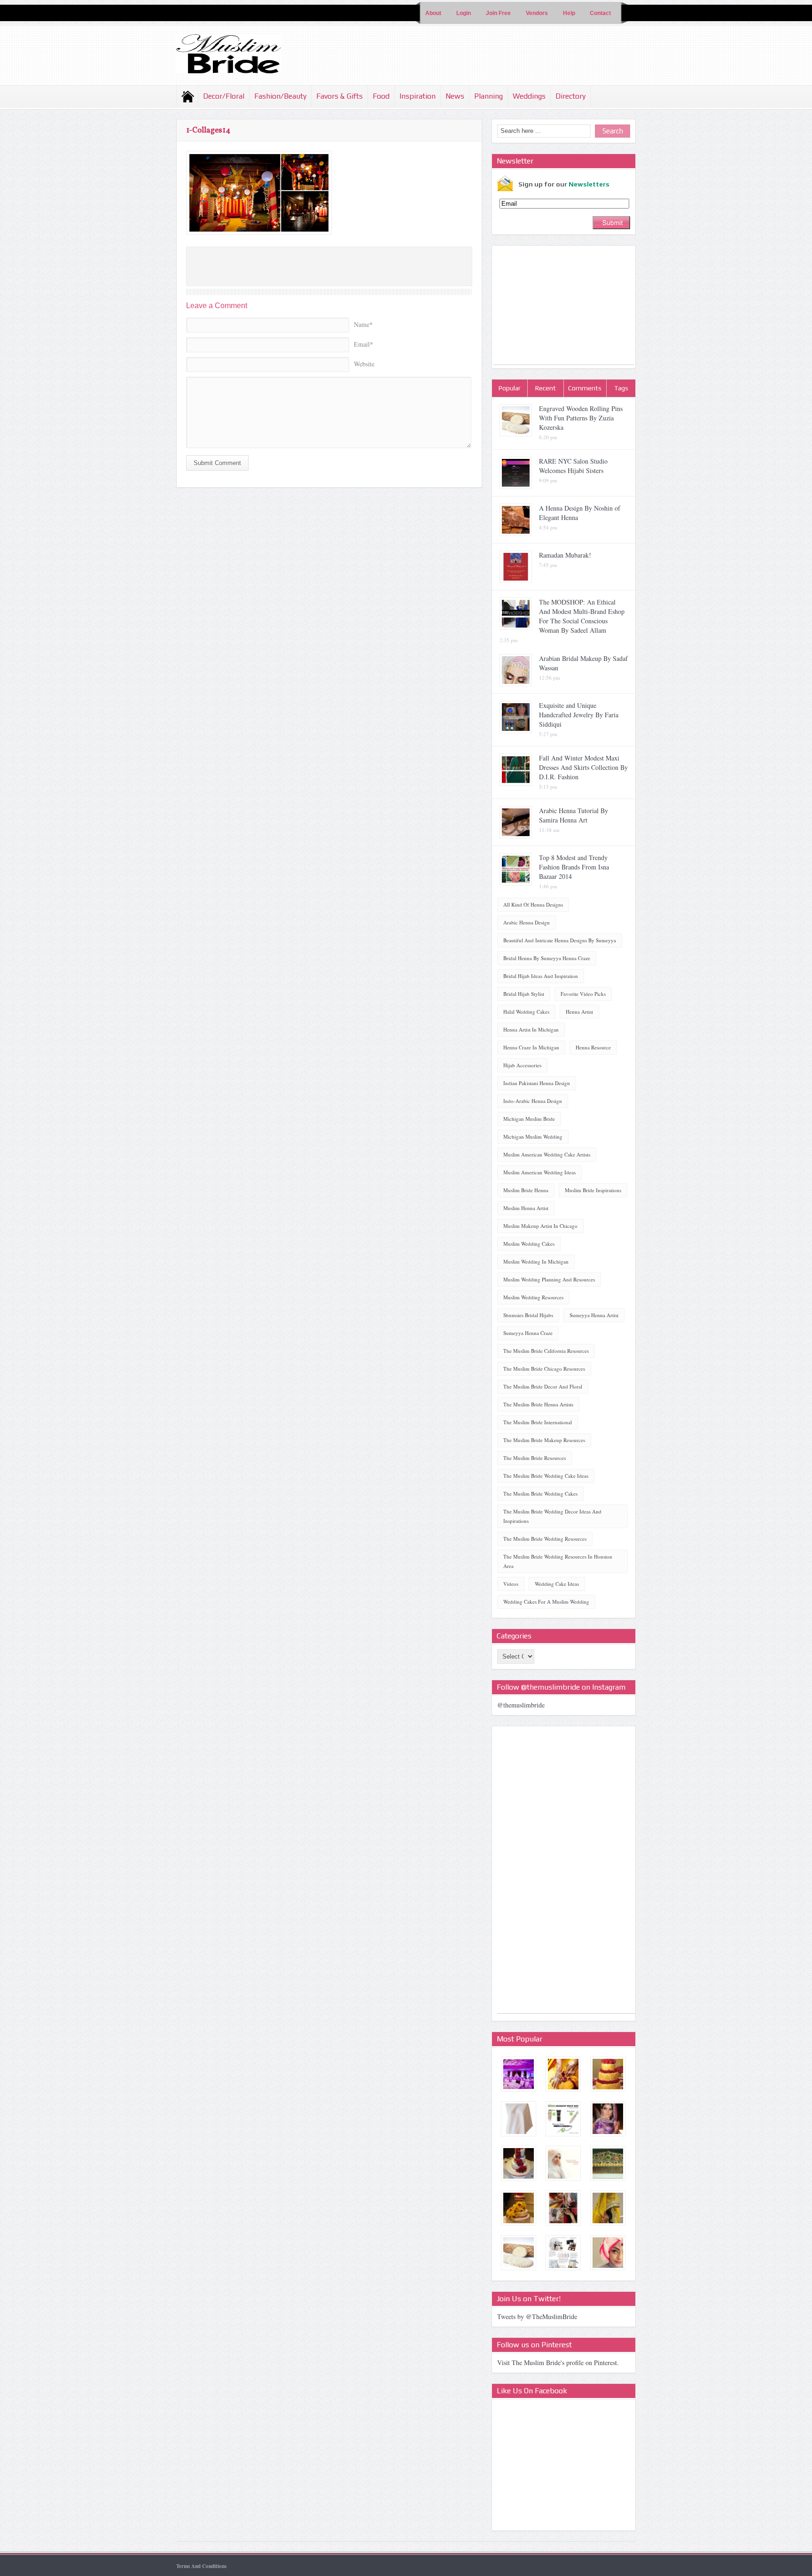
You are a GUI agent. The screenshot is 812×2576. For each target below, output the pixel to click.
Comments (585, 388)
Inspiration (418, 96)
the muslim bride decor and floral (543, 1386)
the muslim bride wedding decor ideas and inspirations (552, 1516)
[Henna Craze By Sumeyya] (563, 2074)
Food (381, 96)
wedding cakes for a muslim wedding (546, 1602)
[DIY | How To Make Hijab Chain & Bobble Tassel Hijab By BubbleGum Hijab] (608, 2253)
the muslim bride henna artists (538, 1404)
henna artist (579, 1012)
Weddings (529, 96)
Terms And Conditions (201, 2566)
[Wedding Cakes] (608, 2074)
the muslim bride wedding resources (545, 1539)
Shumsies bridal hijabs (528, 1315)
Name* (363, 324)
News (455, 96)
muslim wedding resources (533, 1297)
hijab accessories (522, 1065)
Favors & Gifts (340, 96)
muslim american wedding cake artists (547, 1154)
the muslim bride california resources (546, 1351)
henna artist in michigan (531, 1029)
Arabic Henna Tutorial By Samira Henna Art (574, 815)
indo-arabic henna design (533, 1101)
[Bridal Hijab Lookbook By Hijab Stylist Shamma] (563, 2163)
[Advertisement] (564, 306)
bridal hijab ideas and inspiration (541, 976)
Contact (600, 13)
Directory (570, 96)
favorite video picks (583, 994)
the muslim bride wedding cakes (540, 1494)
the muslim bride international (538, 1422)
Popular (510, 388)
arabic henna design (527, 922)
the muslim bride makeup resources (544, 1440)
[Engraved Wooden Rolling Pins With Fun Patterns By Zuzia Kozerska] (519, 2253)
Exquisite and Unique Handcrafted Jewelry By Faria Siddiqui (579, 715)
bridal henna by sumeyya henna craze (547, 958)
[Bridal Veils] (608, 2208)
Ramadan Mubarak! (565, 555)
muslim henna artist (526, 1208)
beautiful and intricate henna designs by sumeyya (560, 940)
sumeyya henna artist (594, 1315)
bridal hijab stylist (524, 994)
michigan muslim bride (529, 1119)
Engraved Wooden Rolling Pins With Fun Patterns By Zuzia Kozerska (581, 418)
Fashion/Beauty (280, 96)
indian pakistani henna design (537, 1083)
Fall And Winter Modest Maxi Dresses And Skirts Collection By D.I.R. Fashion (583, 767)
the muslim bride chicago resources (544, 1369)
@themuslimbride (521, 1705)
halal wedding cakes (526, 1012)
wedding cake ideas (557, 1584)
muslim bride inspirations (593, 1190)
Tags (621, 388)
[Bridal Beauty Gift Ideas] (563, 2253)
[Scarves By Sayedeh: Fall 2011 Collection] (519, 2119)
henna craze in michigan (531, 1047)
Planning (488, 96)
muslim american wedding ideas (539, 1172)
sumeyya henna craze (528, 1333)
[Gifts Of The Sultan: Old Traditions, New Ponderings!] (608, 2163)
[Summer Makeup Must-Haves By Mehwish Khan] (563, 2119)
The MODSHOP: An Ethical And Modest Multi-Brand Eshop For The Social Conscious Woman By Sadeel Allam (582, 616)
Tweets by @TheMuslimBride (537, 2316)
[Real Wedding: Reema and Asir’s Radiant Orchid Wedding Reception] (519, 2074)
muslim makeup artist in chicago (540, 1226)
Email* (363, 344)
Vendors (537, 13)
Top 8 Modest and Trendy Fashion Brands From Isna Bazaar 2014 (574, 867)
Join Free (498, 13)
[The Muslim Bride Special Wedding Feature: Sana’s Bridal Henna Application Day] (563, 2208)
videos (511, 1584)
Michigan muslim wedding (533, 1137)
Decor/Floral (224, 96)
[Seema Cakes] (519, 2163)
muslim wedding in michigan (536, 1261)
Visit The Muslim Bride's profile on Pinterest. (558, 2363)
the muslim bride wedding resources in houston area (558, 1561)
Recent (546, 388)
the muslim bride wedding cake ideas (546, 1476)
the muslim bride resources (535, 1458)
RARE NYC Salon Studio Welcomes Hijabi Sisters (573, 466)
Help (569, 13)
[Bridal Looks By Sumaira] (608, 2119)
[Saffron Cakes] (519, 2208)
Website (364, 364)
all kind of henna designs (533, 904)
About (433, 13)
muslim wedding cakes (529, 1244)
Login (464, 13)
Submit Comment (217, 463)
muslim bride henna (526, 1190)
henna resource (593, 1047)
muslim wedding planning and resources (549, 1279)
